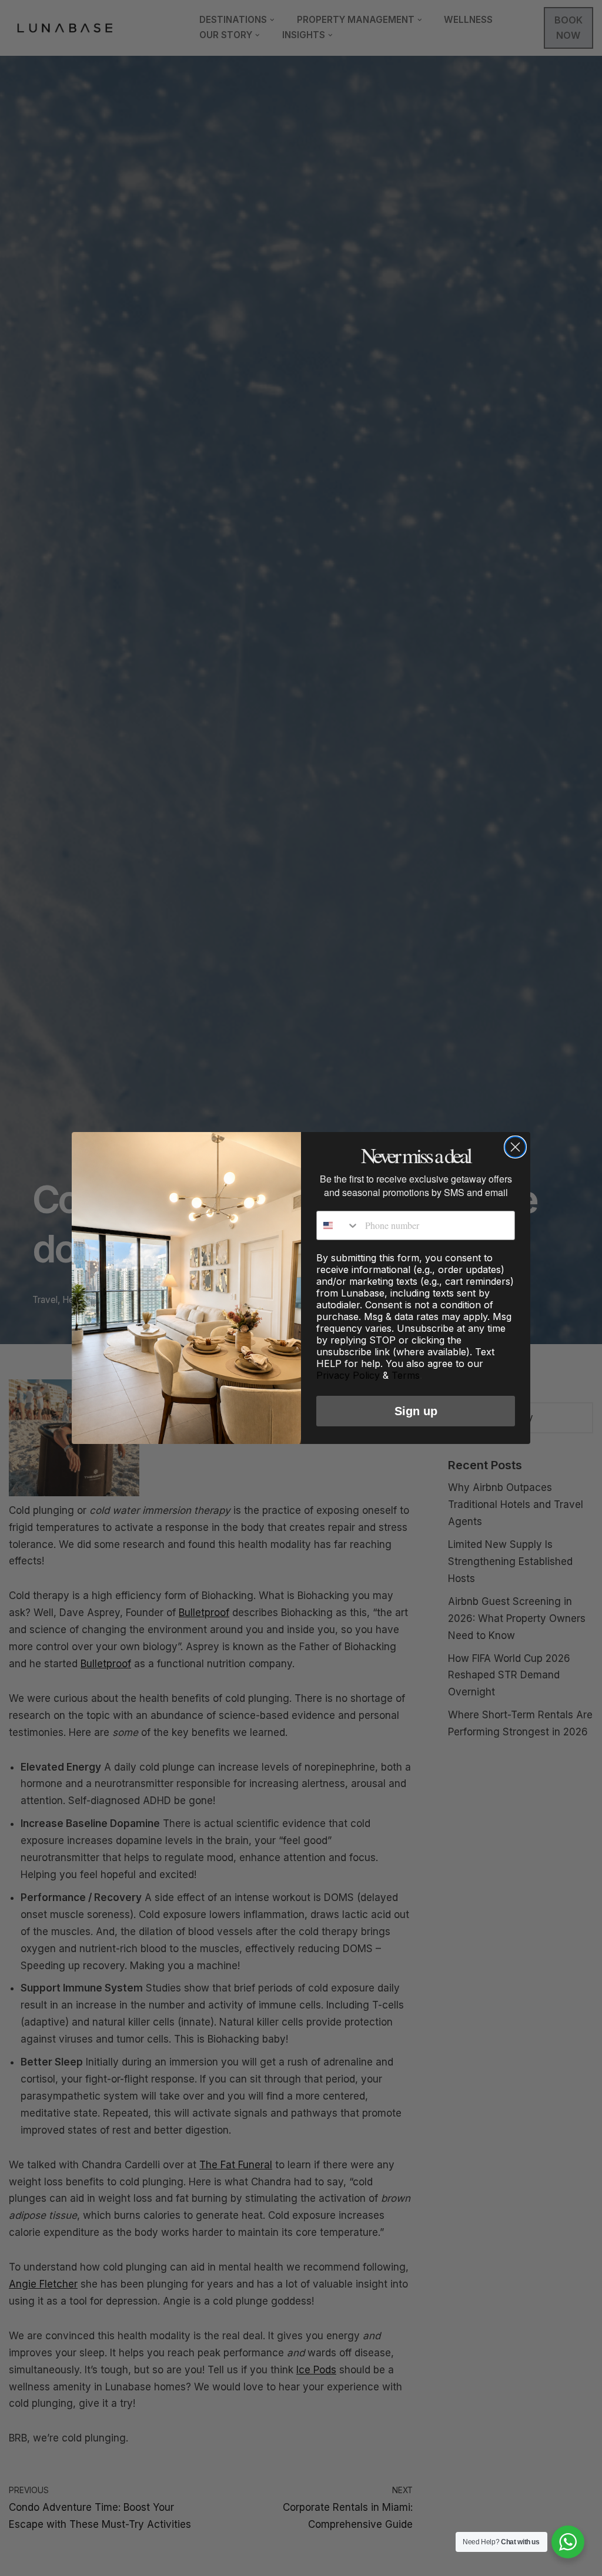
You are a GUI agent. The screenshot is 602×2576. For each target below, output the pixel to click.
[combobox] (338, 1225)
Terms (406, 1375)
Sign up (416, 1411)
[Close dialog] (515, 1147)
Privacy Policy (348, 1375)
